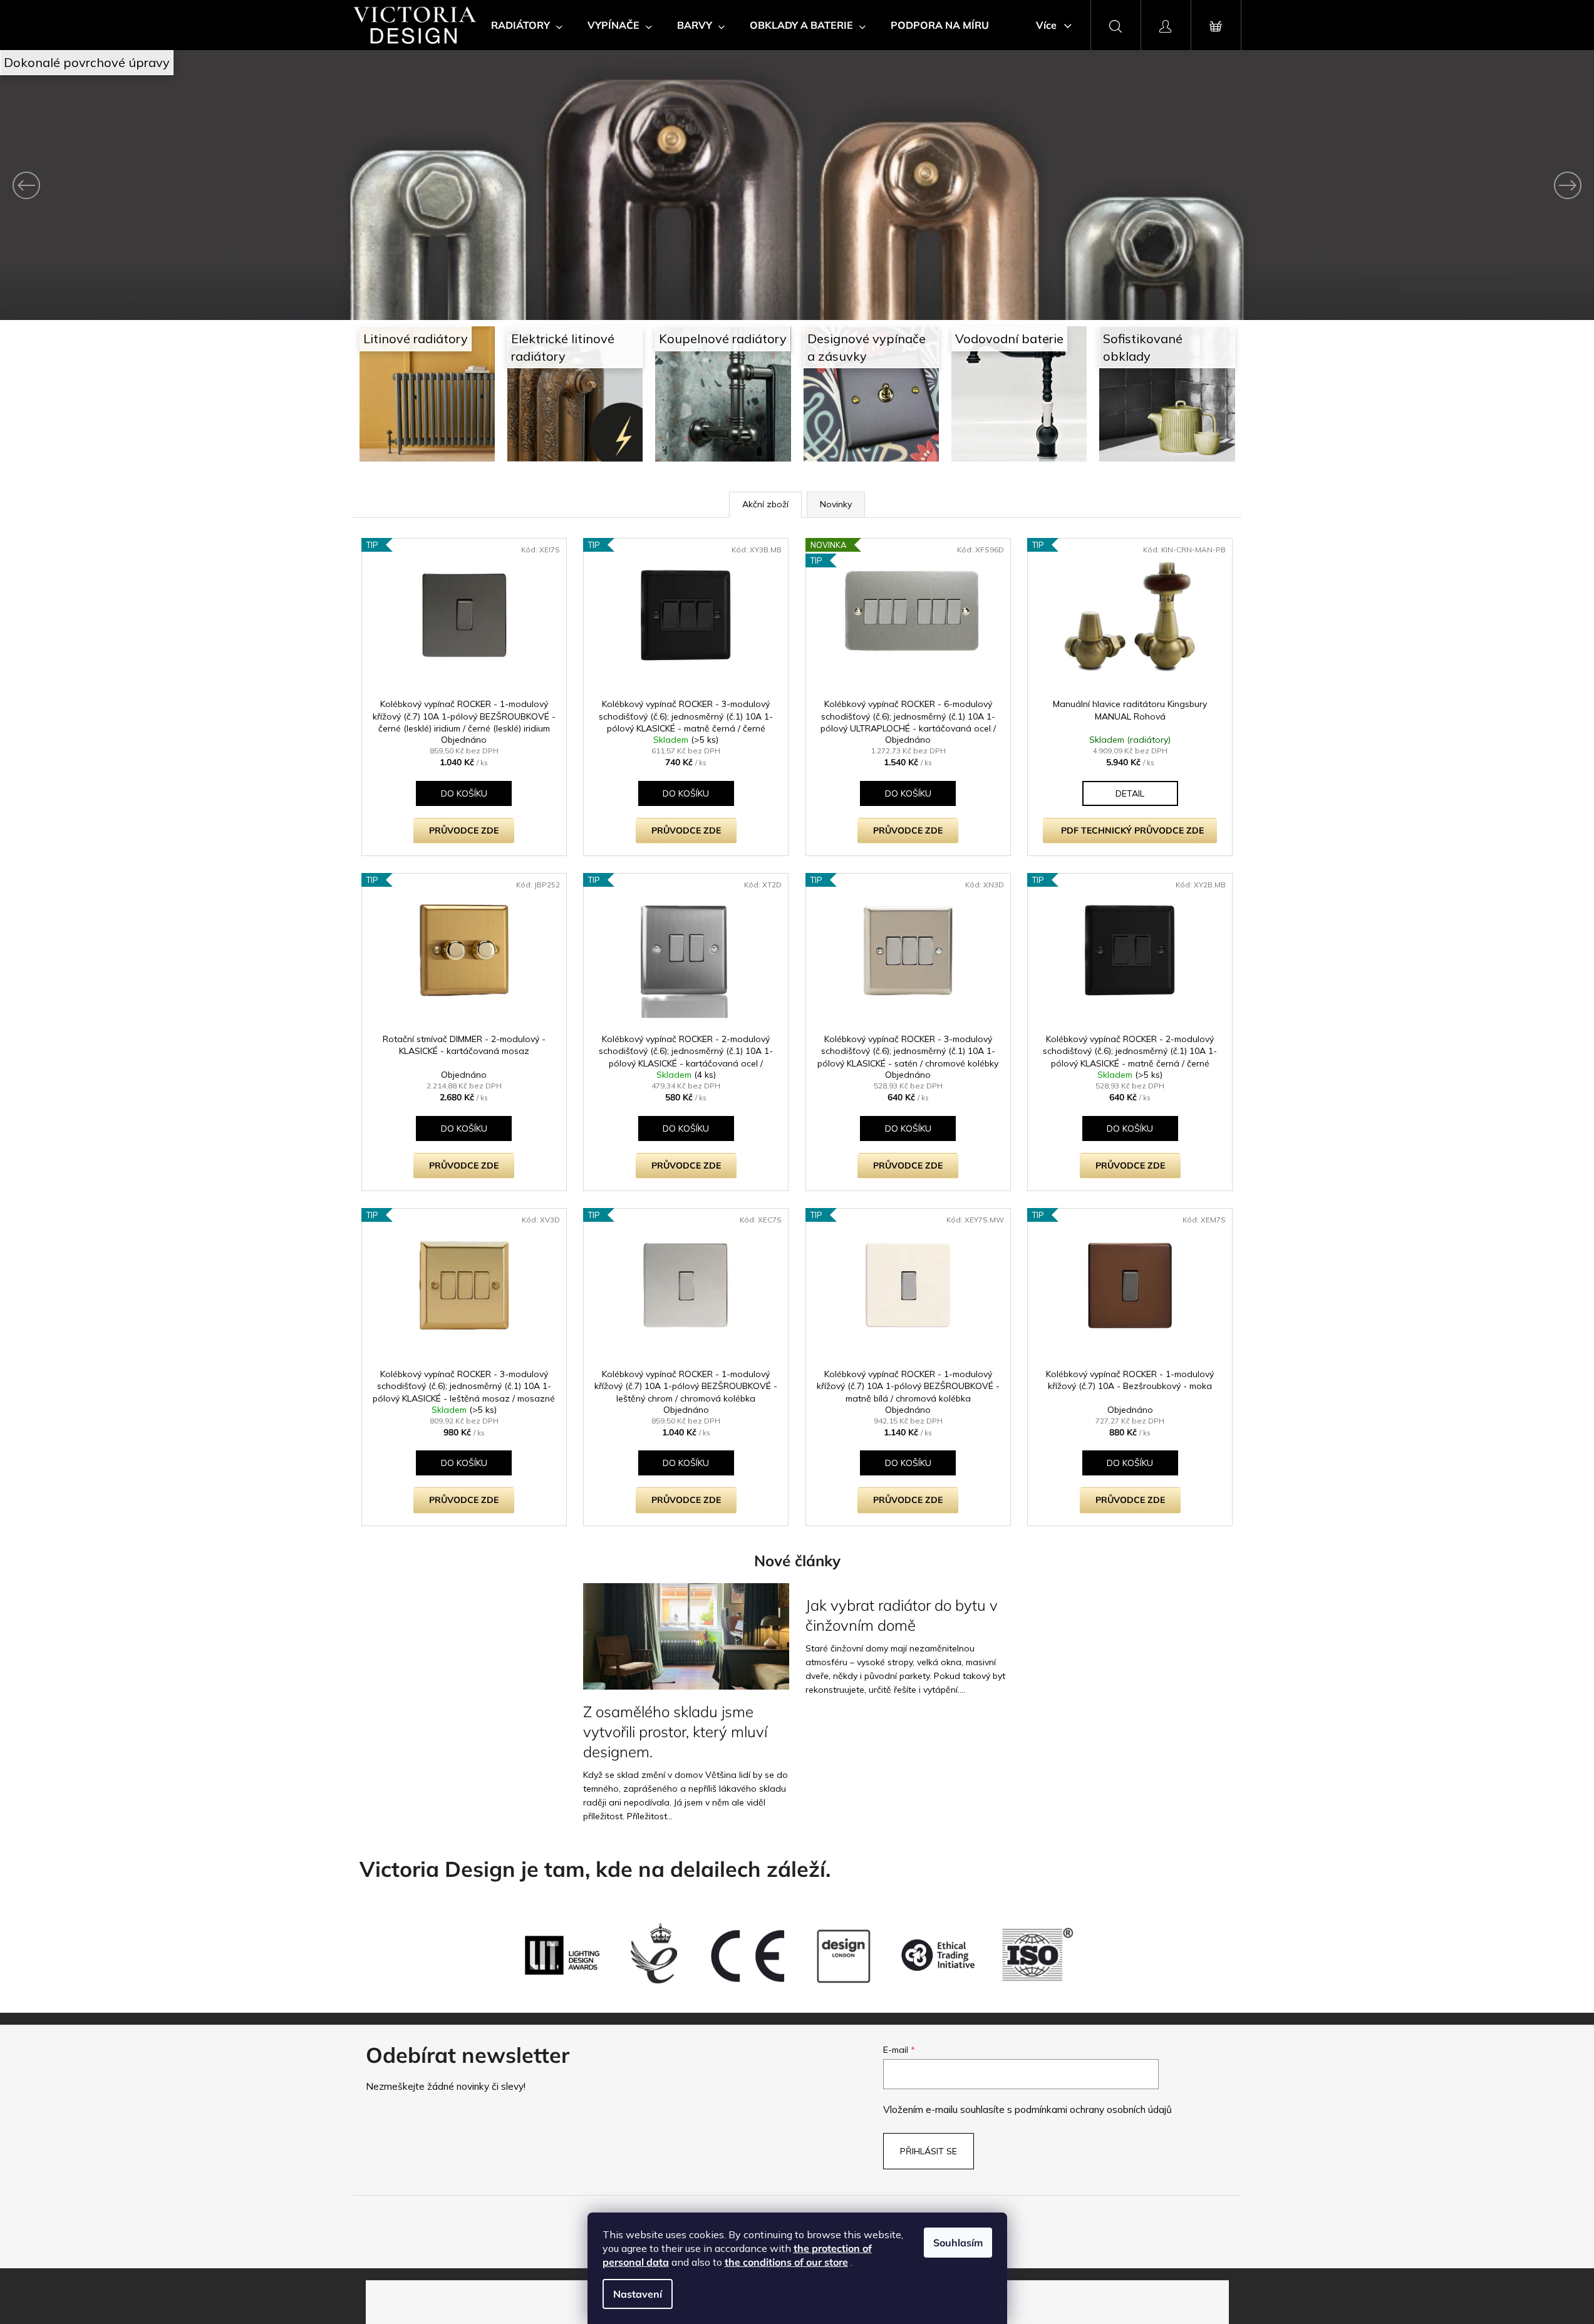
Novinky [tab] (836, 504)
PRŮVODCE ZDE (464, 830)
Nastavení (638, 2294)
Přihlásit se (929, 2151)
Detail (1130, 793)
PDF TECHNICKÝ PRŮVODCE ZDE (1132, 830)
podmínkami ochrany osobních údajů (1093, 2110)
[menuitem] (527, 25)
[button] (120, 185)
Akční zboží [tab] (765, 504)
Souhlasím (958, 2243)
